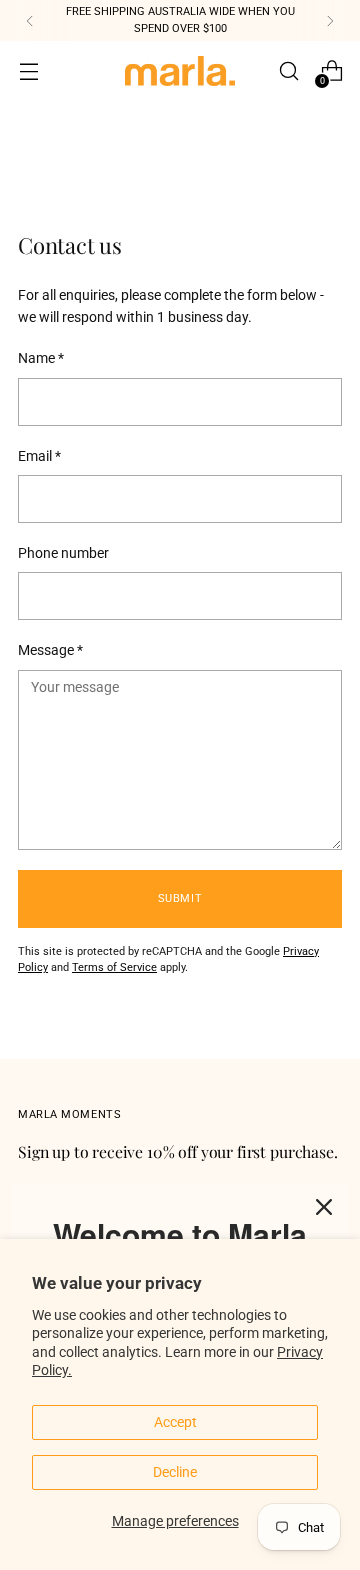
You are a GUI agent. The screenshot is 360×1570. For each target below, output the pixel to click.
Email (39, 456)
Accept (175, 1422)
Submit (180, 898)
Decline (175, 1472)
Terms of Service (114, 967)
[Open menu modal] (28, 71)
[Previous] (30, 20)
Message (50, 650)
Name (41, 358)
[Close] (324, 1207)
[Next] (330, 20)
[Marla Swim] (180, 71)
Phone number (63, 553)
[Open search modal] (288, 71)
